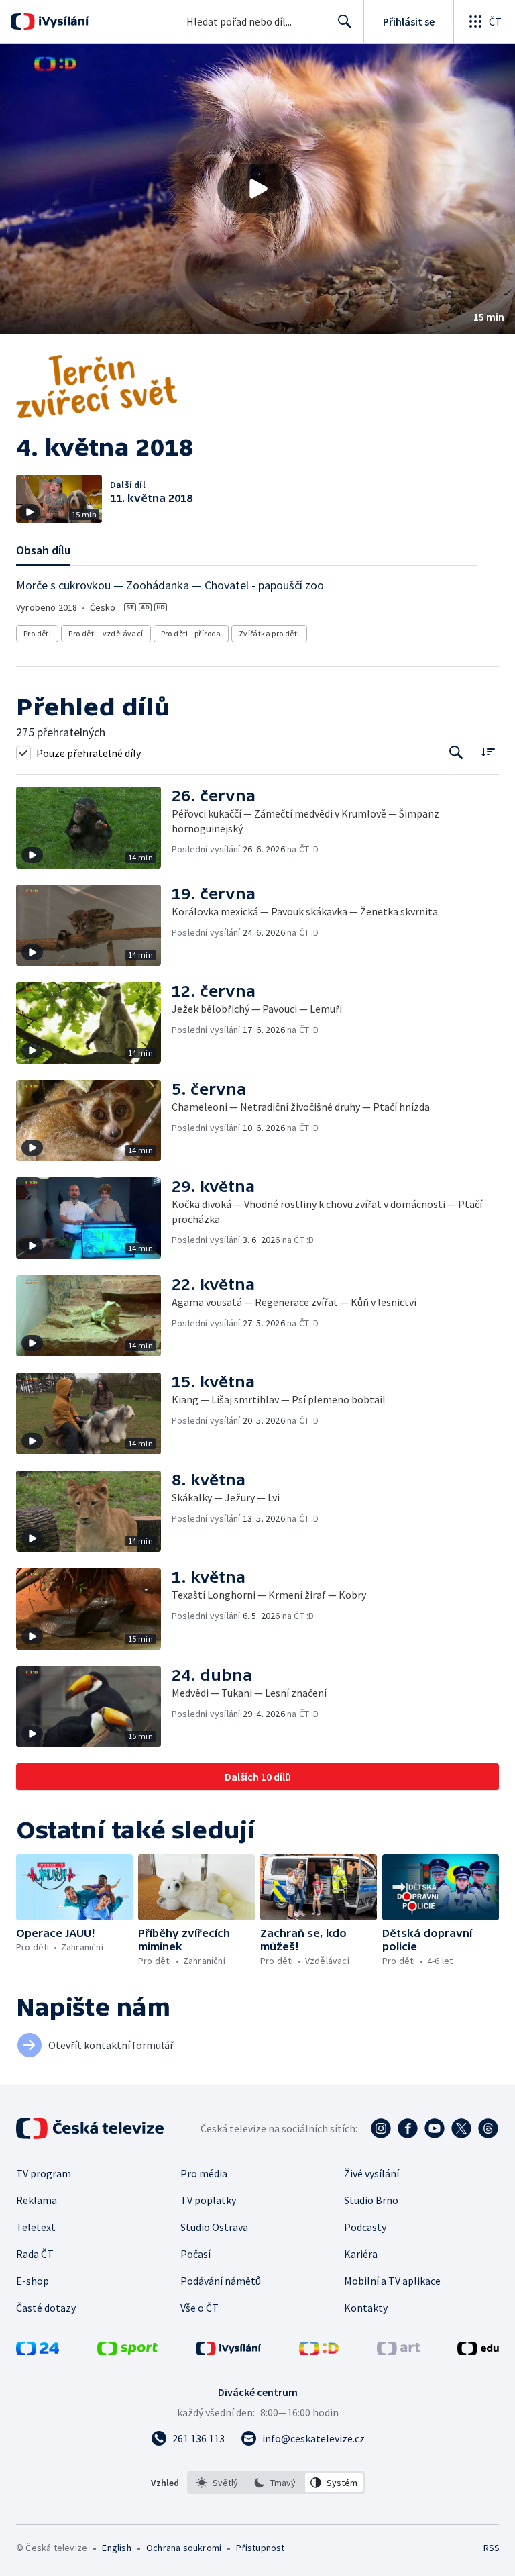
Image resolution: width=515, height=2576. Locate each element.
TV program (44, 2173)
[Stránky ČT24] (38, 2351)
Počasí (195, 2254)
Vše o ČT (199, 2308)
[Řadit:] (488, 751)
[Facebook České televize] (408, 2128)
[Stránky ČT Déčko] (319, 2351)
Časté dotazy (46, 2308)
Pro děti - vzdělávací (106, 633)
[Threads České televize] (488, 2128)
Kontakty (366, 2308)
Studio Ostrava (214, 2227)
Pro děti (37, 633)
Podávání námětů (221, 2281)
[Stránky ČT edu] (478, 2351)
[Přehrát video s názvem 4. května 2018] (257, 189)
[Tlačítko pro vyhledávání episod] (456, 753)
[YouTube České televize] (435, 2128)
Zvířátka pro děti (269, 633)
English (116, 2548)
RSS (491, 2548)
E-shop (33, 2281)
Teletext (36, 2227)
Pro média (204, 2173)
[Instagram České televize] (381, 2128)
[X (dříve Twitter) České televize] (461, 2128)
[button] (257, 189)
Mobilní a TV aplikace (392, 2281)
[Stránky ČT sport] (127, 2351)
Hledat (345, 21)
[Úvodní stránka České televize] (91, 2128)
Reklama (37, 2200)
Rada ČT (35, 2254)
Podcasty (365, 2227)
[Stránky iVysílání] (229, 2351)
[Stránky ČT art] (398, 2351)
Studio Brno (371, 2200)
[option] (218, 2483)
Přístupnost (260, 2548)
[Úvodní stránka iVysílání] (62, 21)
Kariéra (361, 2254)
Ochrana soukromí (184, 2548)
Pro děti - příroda (191, 633)
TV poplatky (208, 2200)
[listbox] (276, 2483)
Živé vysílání (371, 2173)
